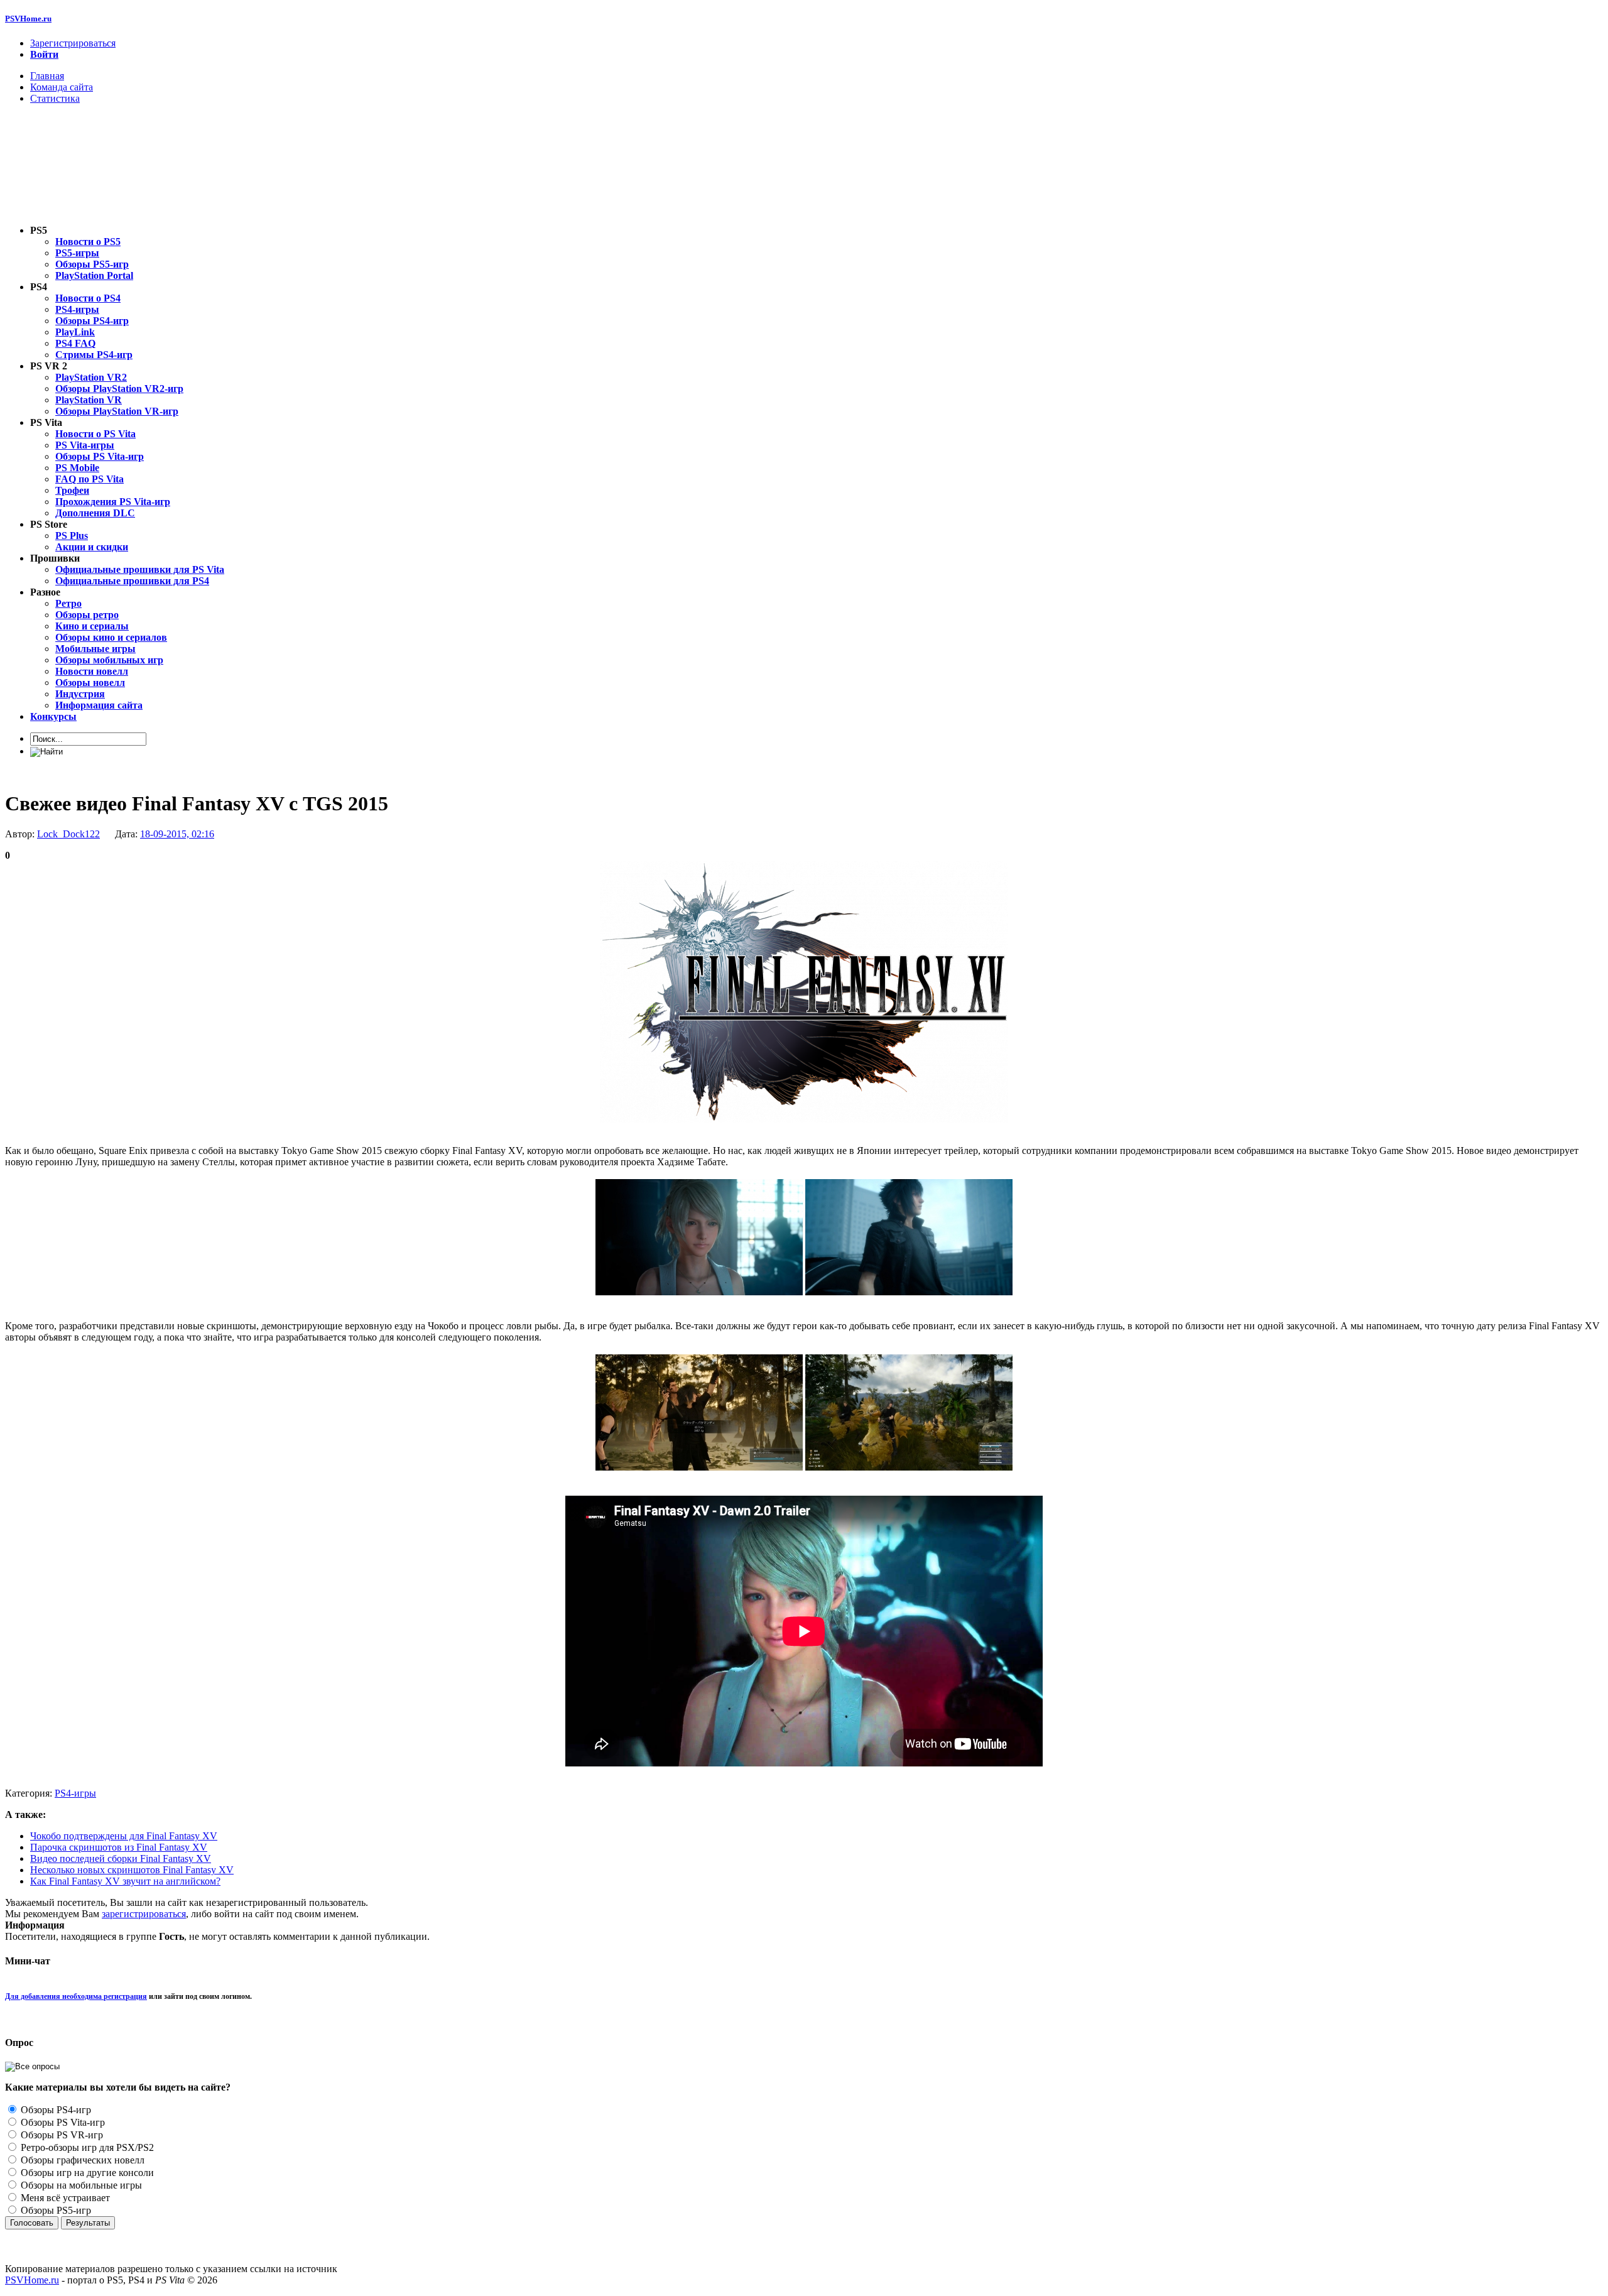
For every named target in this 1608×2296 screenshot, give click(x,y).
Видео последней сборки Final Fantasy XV (121, 1858)
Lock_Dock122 (68, 834)
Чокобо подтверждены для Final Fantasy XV (124, 1836)
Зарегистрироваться (73, 43)
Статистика (55, 98)
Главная (47, 76)
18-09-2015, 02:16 (177, 834)
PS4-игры (75, 1793)
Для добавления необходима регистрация (76, 1996)
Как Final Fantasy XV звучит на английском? (125, 1881)
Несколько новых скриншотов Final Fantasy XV (132, 1870)
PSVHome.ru (28, 19)
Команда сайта (62, 87)
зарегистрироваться (144, 1914)
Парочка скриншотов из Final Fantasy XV (119, 1847)
